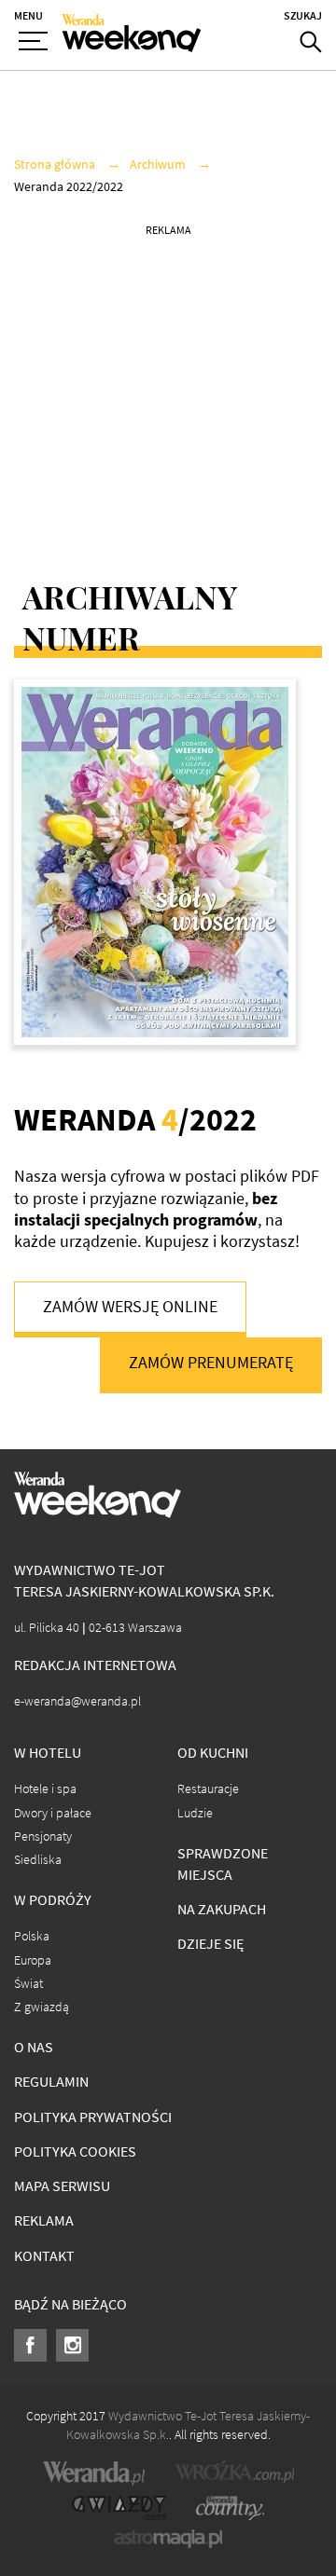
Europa (33, 1960)
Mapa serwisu (62, 2186)
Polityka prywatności (93, 2117)
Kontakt (44, 2256)
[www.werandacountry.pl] (230, 2508)
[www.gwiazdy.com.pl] (119, 2508)
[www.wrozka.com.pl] (234, 2473)
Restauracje (208, 1789)
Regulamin (51, 2082)
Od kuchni (213, 1753)
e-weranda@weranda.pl (77, 1701)
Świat (28, 1984)
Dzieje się (210, 1944)
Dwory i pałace (53, 1813)
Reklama (44, 2220)
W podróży (53, 1900)
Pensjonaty (43, 1836)
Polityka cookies (75, 2151)
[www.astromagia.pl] (168, 2539)
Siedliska (38, 1860)
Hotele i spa (45, 1789)
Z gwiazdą (42, 2007)
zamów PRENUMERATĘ (211, 1363)
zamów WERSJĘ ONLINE (130, 1307)
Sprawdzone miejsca (223, 1864)
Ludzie (195, 1813)
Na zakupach (222, 1909)
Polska (32, 1936)
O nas (34, 2047)
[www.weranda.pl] (94, 2473)
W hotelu (48, 1753)
